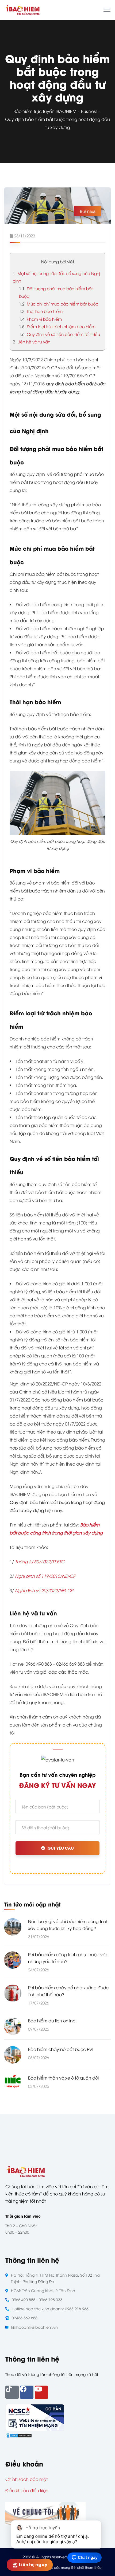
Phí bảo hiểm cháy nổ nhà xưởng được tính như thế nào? (68, 1991)
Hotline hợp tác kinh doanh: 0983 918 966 (50, 2309)
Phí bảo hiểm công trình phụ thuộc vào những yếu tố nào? (68, 1958)
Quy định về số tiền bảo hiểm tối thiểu (60, 334)
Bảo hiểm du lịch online (52, 2021)
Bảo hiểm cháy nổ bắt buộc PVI (61, 2049)
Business (89, 111)
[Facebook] (27, 2392)
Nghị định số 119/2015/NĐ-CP (45, 1576)
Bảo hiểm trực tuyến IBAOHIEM (45, 111)
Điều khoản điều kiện (27, 2490)
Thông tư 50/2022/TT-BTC (40, 1561)
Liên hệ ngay (33, 2565)
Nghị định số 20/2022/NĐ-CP (44, 1590)
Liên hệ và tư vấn (32, 342)
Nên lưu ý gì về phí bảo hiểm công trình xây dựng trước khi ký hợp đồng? (68, 1925)
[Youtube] (41, 2392)
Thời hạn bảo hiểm (41, 311)
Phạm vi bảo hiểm (40, 319)
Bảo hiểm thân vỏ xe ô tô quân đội (63, 2078)
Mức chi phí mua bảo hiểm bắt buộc (59, 304)
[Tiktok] (12, 2392)
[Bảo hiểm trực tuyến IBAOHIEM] (22, 9)
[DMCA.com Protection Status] (19, 2435)
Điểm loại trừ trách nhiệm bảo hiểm (57, 326)
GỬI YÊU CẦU (61, 1848)
